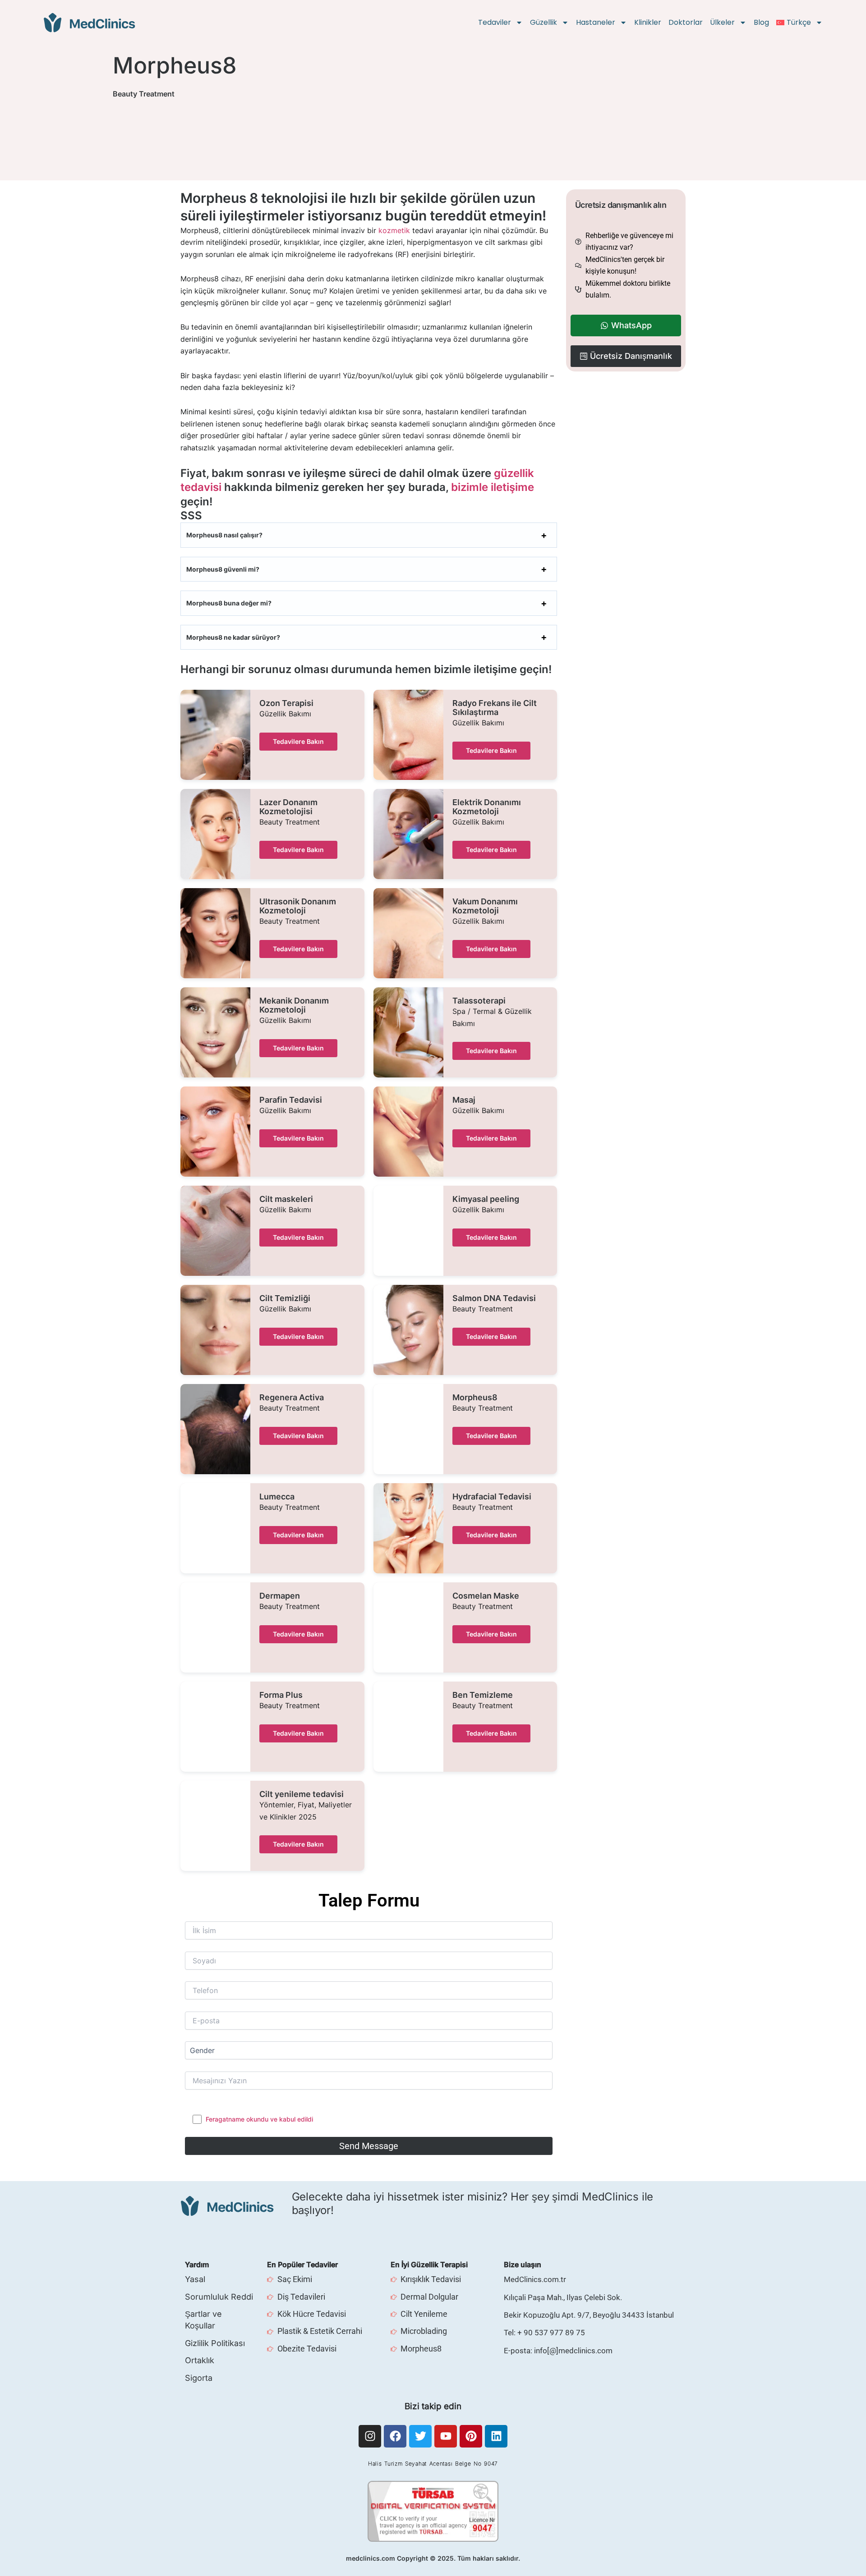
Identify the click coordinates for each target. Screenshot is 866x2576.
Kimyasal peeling (486, 1199)
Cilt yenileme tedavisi (302, 1794)
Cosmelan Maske (486, 1596)
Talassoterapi (479, 1001)
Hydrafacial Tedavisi (492, 1497)
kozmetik (394, 230)
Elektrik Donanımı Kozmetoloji (487, 807)
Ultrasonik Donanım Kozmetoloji (298, 906)
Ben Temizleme (483, 1695)
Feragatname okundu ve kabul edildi (259, 2119)
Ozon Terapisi (286, 703)
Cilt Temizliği (285, 1298)
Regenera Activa (292, 1398)
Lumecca (277, 1497)
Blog (761, 22)
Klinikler (648, 22)
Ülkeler (722, 22)
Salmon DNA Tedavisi (494, 1298)
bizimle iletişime (493, 487)
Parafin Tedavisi (291, 1100)
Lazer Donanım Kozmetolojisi (288, 807)
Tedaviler (495, 22)
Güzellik (544, 22)
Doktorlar (686, 22)
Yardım (197, 2264)
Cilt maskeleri (286, 1199)
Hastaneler (596, 22)
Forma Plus (281, 1695)
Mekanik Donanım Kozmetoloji (294, 1005)
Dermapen (280, 1596)
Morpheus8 (475, 1398)
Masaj (464, 1100)
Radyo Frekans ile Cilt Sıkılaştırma (495, 708)
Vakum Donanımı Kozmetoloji (485, 906)
